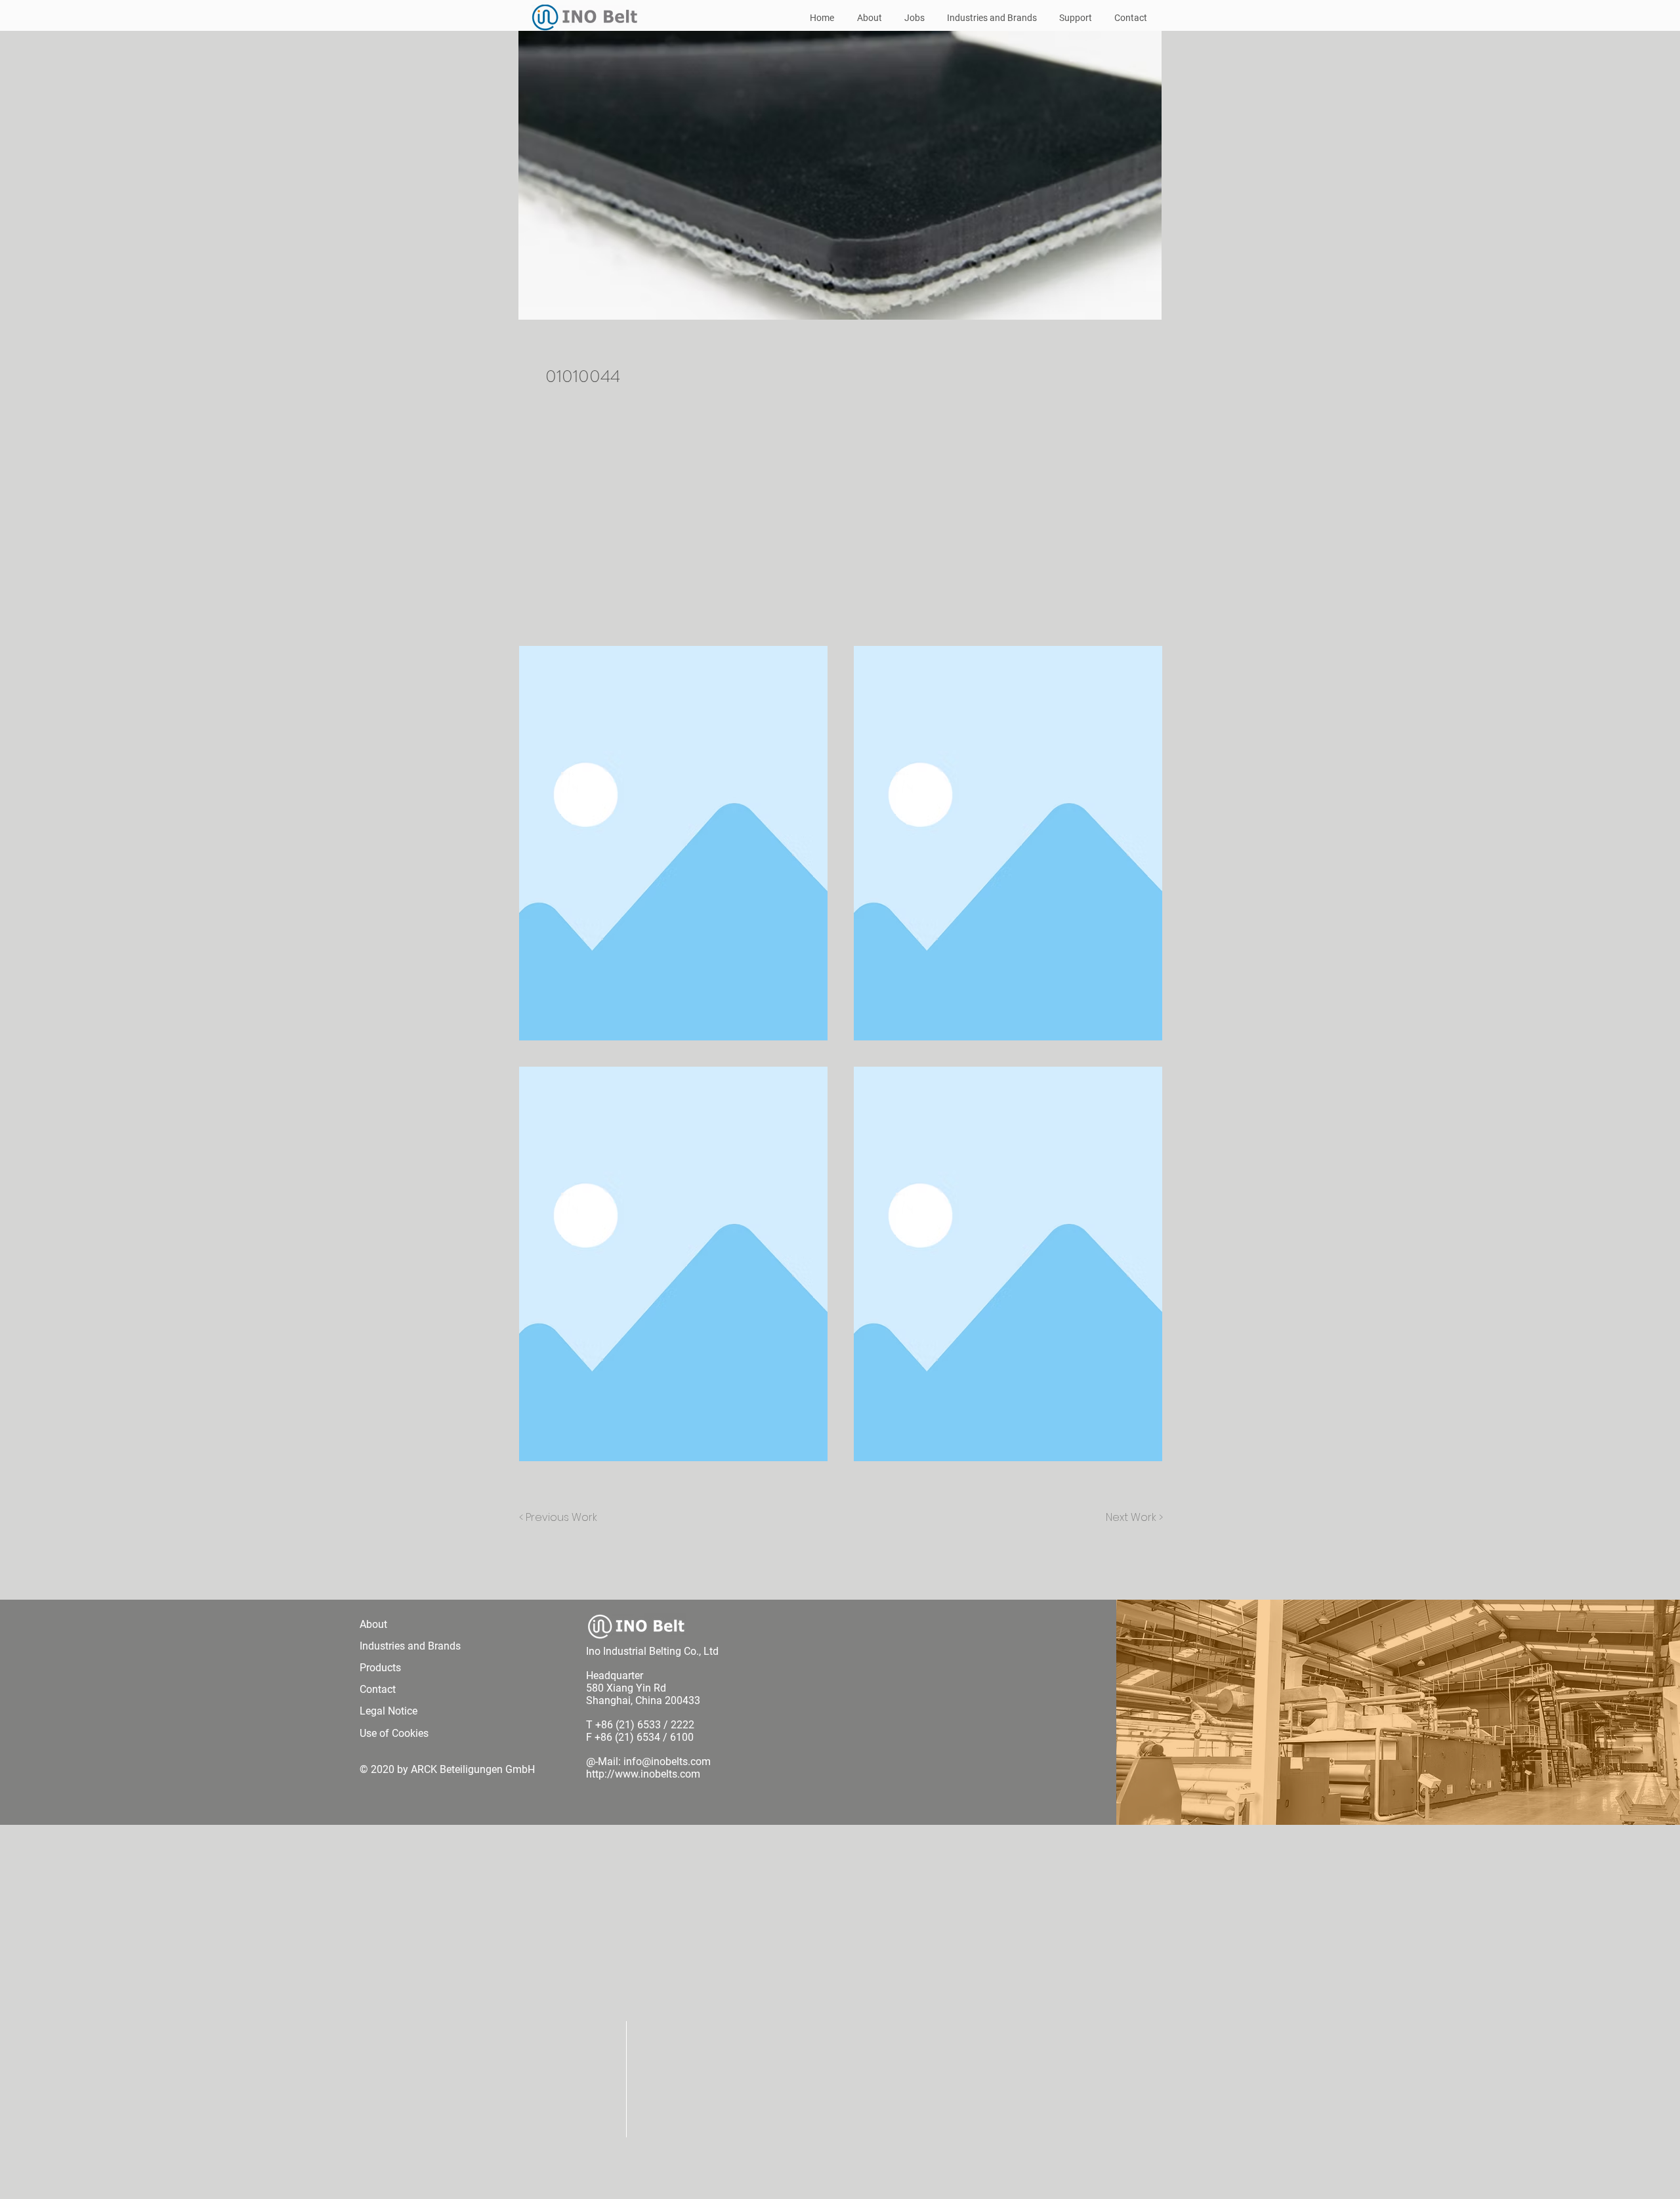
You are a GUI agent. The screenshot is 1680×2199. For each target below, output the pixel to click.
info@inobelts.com (667, 1761)
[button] (673, 843)
